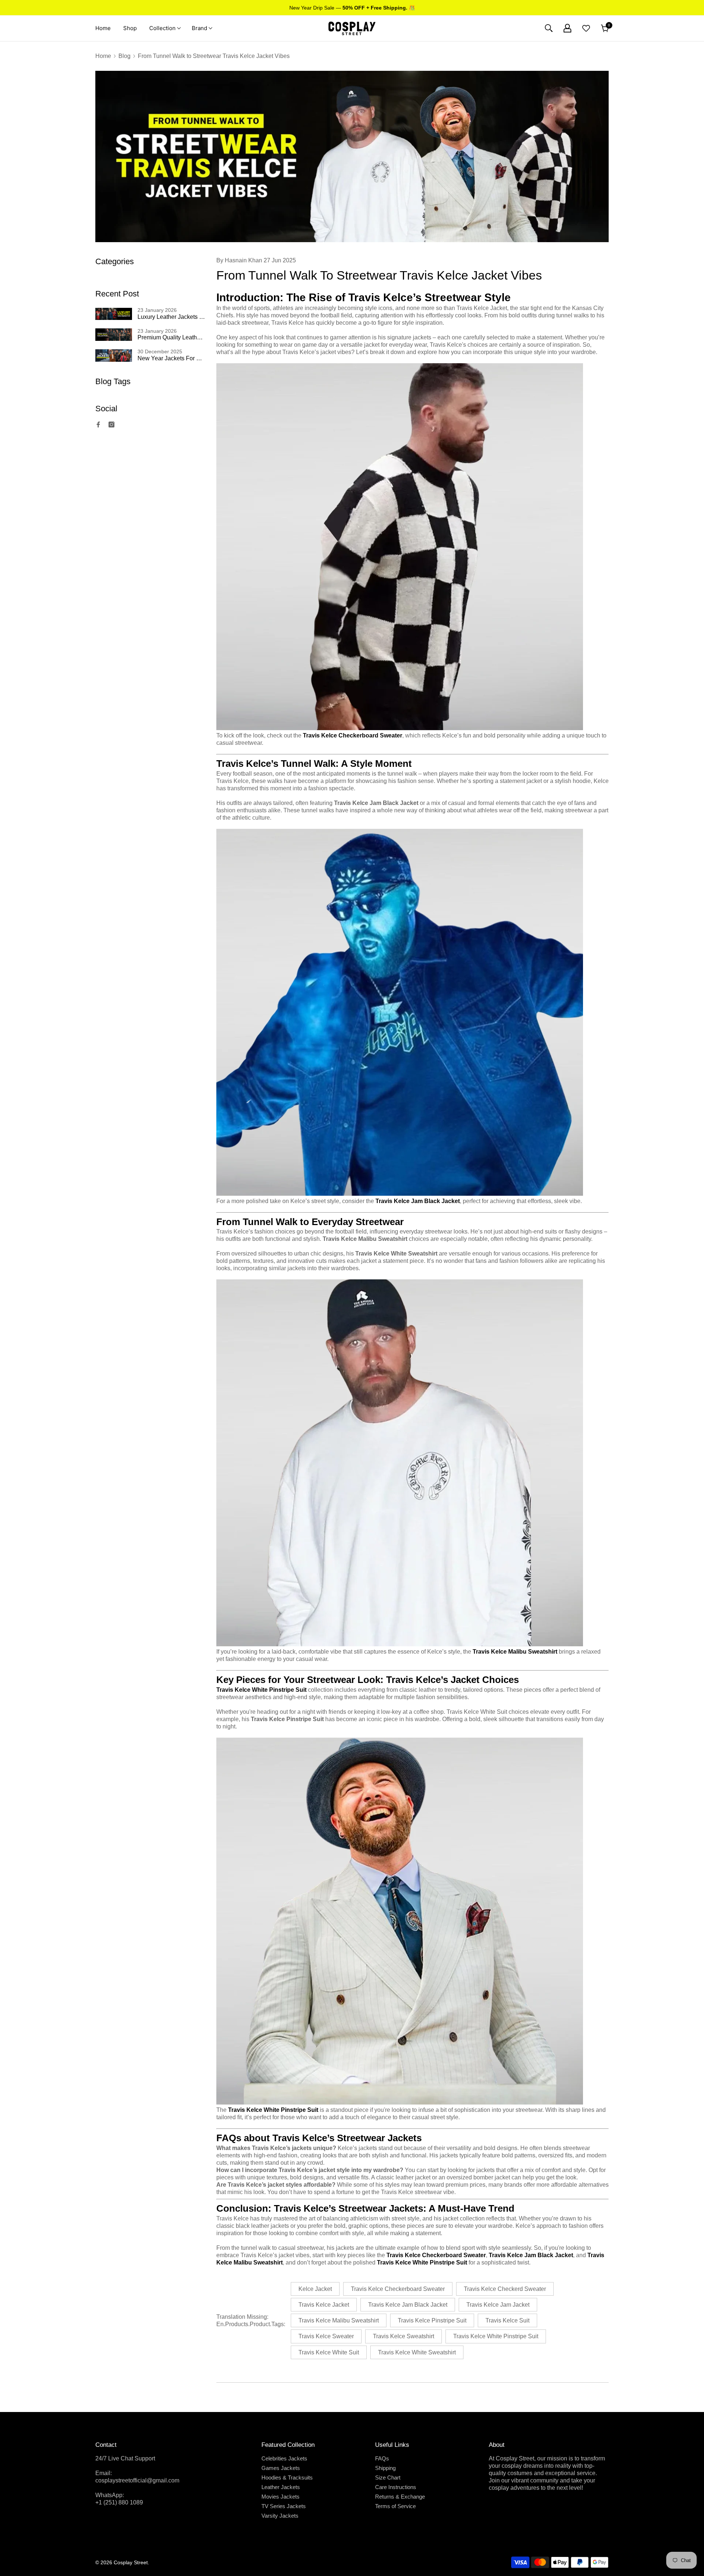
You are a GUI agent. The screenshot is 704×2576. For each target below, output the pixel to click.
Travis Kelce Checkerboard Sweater (353, 735)
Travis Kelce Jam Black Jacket (418, 1201)
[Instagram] (111, 425)
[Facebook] (98, 425)
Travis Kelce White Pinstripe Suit (273, 2110)
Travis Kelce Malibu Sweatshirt (515, 1652)
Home (103, 56)
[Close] (126, 2537)
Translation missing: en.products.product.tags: (251, 2320)
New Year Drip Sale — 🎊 (352, 8)
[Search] (549, 28)
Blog (124, 56)
